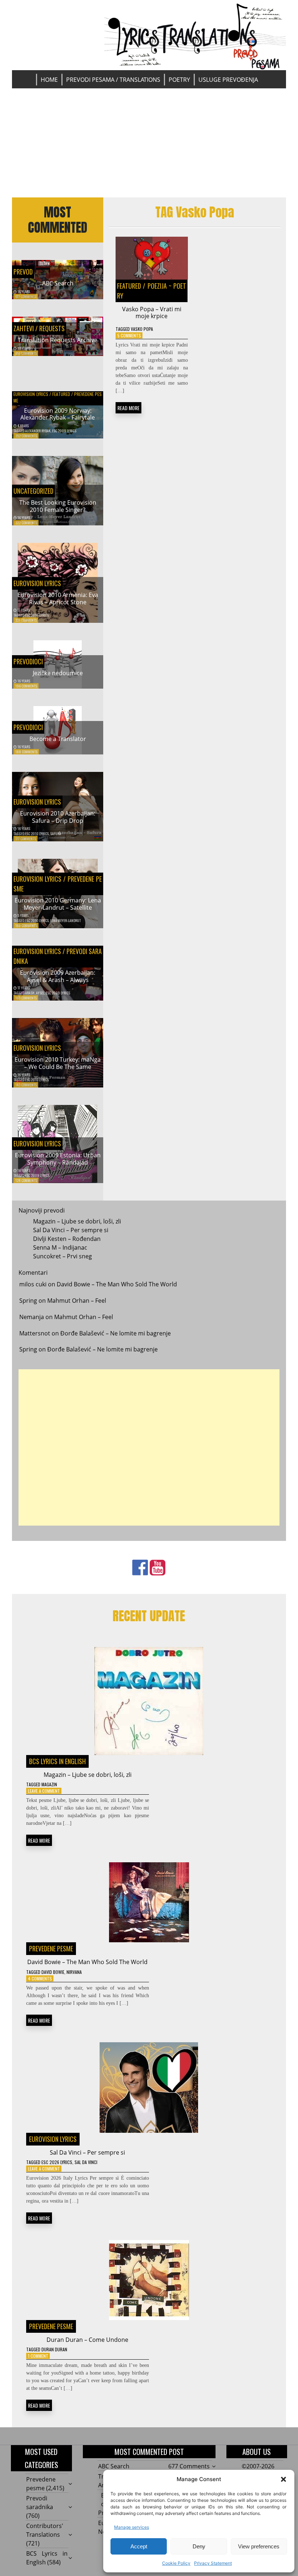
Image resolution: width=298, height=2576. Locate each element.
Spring (28, 1301)
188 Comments (26, 752)
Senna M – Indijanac (60, 1247)
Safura (56, 834)
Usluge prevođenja (228, 80)
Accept (139, 2546)
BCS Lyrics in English (57, 1761)
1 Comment (38, 2356)
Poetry (179, 80)
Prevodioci (28, 661)
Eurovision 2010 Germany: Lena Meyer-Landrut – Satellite (58, 904)
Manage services (132, 2527)
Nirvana (74, 1972)
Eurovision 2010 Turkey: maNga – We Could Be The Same (58, 1063)
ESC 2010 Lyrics (37, 615)
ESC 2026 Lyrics (57, 2162)
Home (49, 80)
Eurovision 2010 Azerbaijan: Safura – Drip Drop (58, 817)
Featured (61, 394)
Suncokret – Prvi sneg (63, 1256)
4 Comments (40, 1978)
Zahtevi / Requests (39, 328)
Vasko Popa (142, 329)
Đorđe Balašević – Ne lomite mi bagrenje (116, 1333)
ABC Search (58, 283)
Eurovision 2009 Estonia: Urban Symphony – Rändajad (58, 1159)
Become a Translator (58, 739)
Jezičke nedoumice (58, 673)
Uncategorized (33, 491)
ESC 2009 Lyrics (64, 431)
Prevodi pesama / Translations (113, 80)
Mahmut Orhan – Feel (77, 1301)
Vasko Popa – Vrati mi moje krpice (152, 313)
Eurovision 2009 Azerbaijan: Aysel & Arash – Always (58, 976)
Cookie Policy (176, 2563)
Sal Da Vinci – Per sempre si (71, 1230)
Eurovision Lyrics (31, 394)
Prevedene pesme (51, 1948)
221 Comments (26, 620)
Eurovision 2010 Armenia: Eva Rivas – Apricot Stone (58, 598)
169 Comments (26, 926)
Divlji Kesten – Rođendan (67, 1239)
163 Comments (26, 998)
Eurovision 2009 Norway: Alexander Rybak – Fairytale (58, 414)
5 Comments (129, 335)
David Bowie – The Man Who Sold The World (117, 1284)
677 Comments (26, 297)
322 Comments (26, 523)
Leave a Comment (44, 1791)
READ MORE (128, 408)
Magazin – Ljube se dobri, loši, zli (77, 1221)
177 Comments (26, 839)
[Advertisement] (149, 143)
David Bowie (53, 1972)
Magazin (49, 1784)
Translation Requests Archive (58, 340)
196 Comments (26, 686)
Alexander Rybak (38, 431)
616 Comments (26, 353)
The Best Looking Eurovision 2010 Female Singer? (58, 506)
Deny (199, 2546)
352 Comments (26, 436)
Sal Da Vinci (86, 2162)
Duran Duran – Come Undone (87, 2340)
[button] (283, 2479)
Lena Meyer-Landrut (65, 920)
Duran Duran (54, 2349)
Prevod (23, 272)
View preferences (259, 2546)
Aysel (40, 993)
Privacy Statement (213, 2563)
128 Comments (26, 1180)
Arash (30, 993)
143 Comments (26, 1085)
